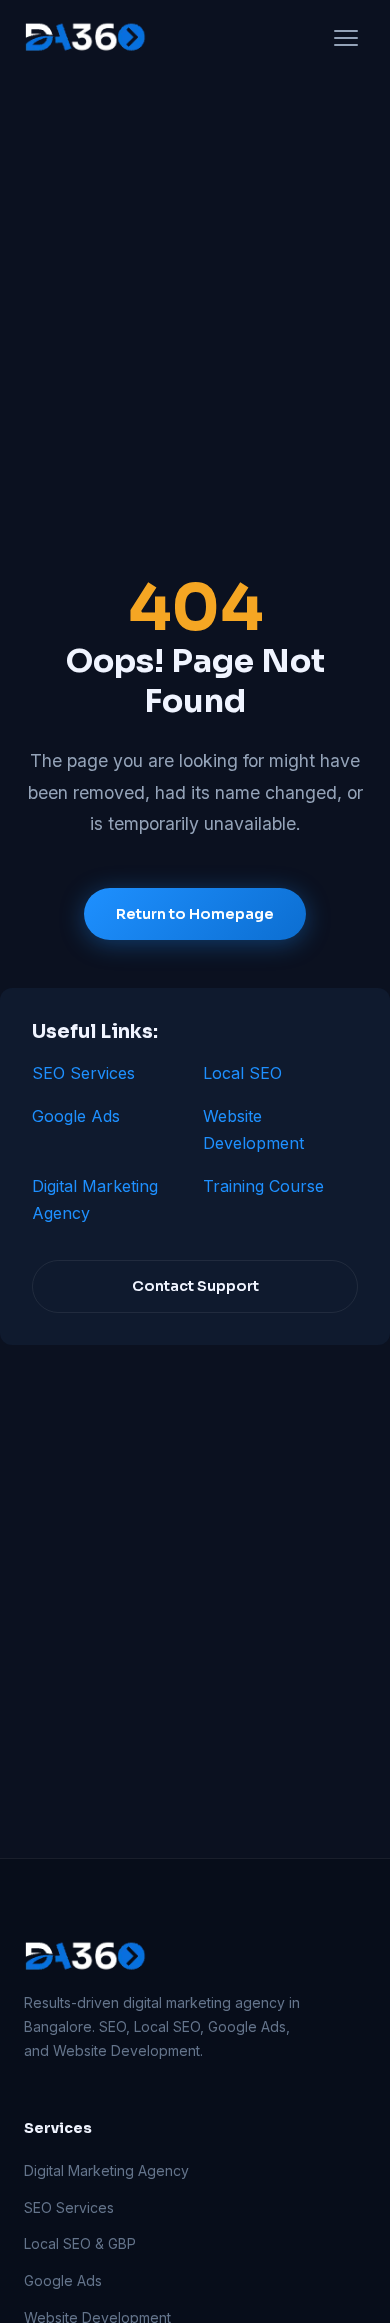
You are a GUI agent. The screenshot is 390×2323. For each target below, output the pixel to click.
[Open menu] (346, 38)
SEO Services (83, 1073)
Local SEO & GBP (80, 2243)
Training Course (263, 1186)
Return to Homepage (195, 914)
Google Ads (76, 1116)
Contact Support (195, 1286)
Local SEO (242, 1073)
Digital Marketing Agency (106, 2170)
